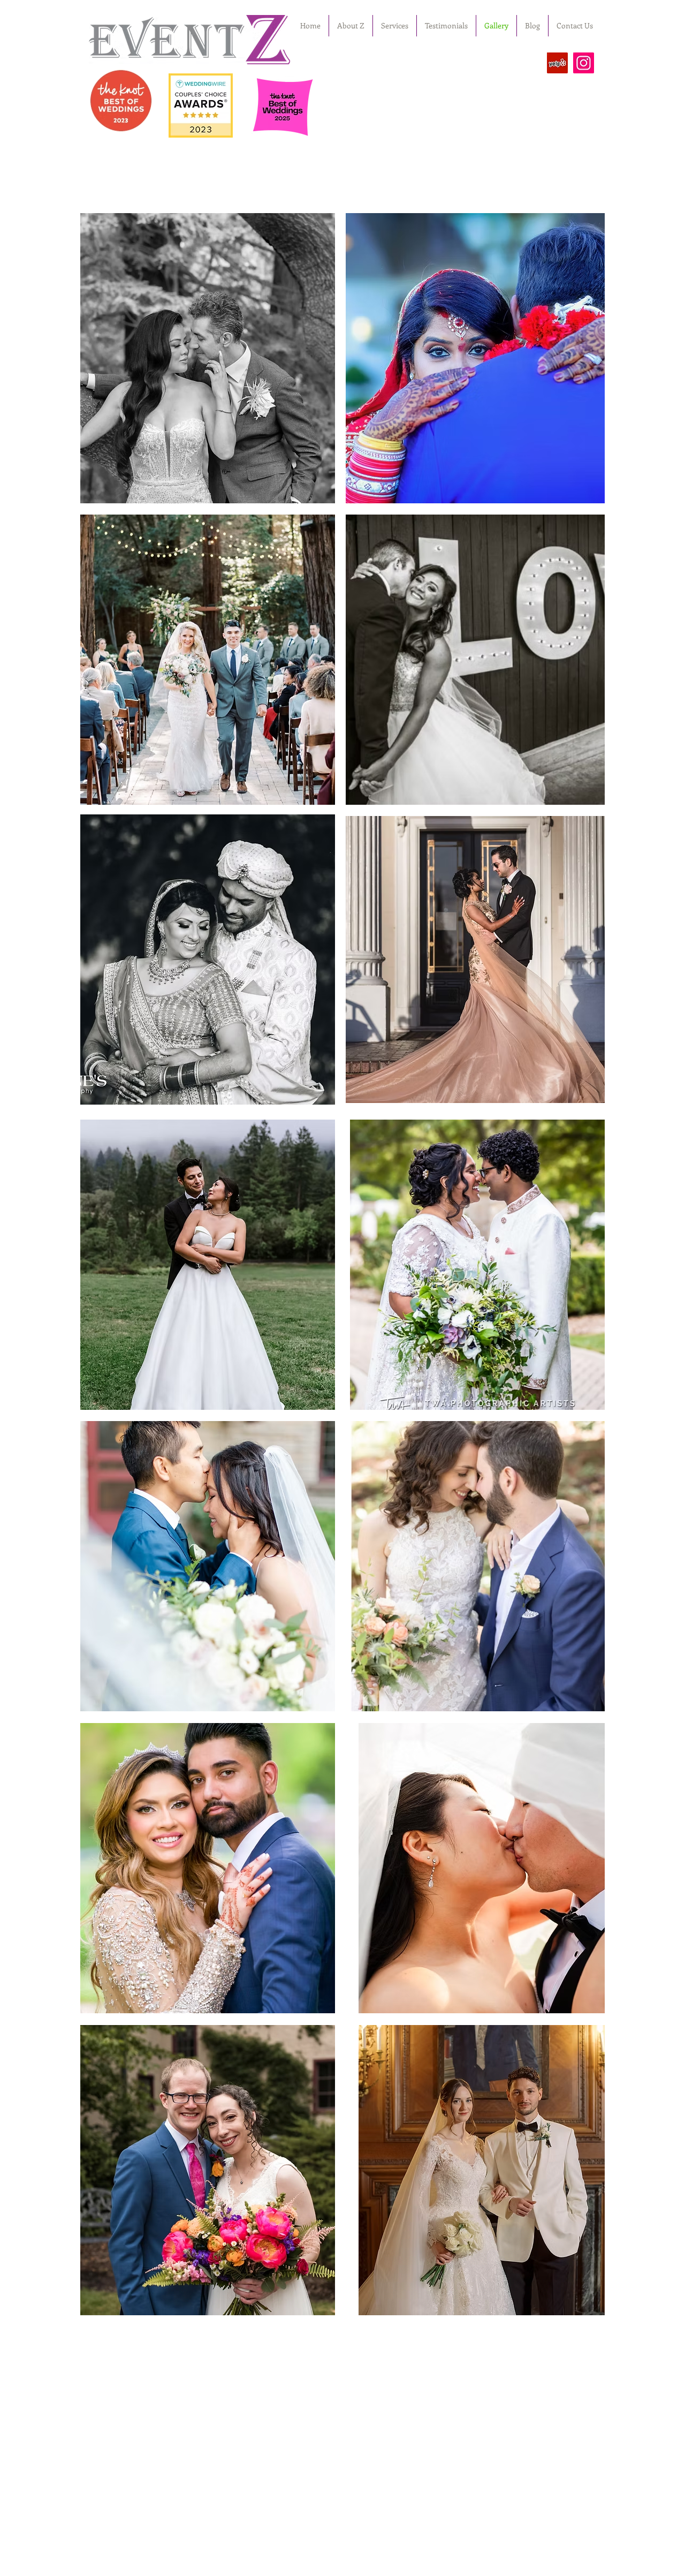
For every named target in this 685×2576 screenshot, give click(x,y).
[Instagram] (584, 63)
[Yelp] (557, 63)
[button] (208, 358)
